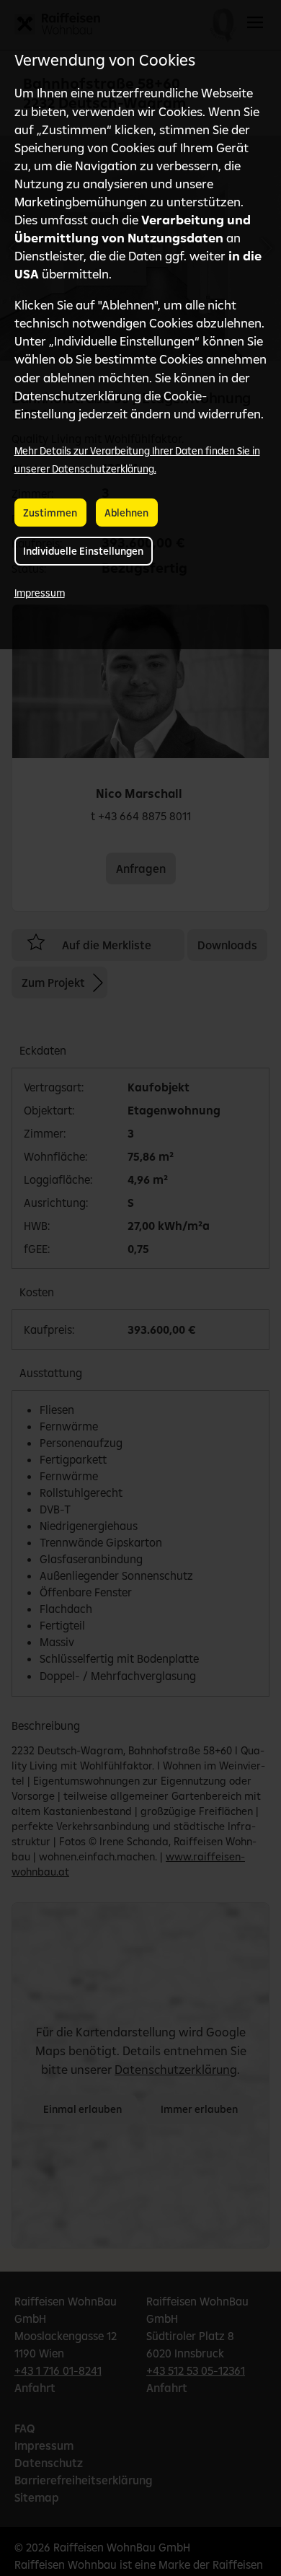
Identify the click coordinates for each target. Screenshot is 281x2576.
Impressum (40, 593)
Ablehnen (126, 513)
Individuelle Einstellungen (83, 551)
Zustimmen (50, 513)
